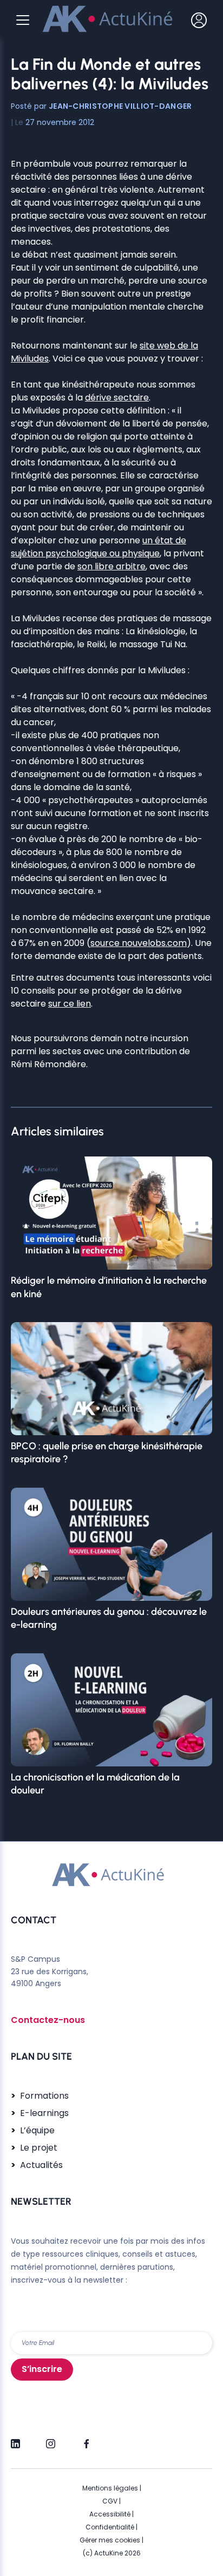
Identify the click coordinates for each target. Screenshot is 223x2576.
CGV (110, 2501)
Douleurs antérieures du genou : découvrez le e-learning (109, 1618)
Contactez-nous (48, 2020)
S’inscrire (42, 2369)
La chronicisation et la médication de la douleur (95, 1784)
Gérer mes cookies (110, 2540)
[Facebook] (86, 2439)
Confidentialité (110, 2527)
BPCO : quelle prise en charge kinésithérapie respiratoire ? (107, 1453)
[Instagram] (51, 2439)
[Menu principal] (23, 20)
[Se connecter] (199, 20)
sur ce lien (70, 1004)
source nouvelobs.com (139, 943)
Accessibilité (110, 2514)
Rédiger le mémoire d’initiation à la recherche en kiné (109, 1287)
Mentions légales (110, 2488)
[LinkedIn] (15, 2439)
